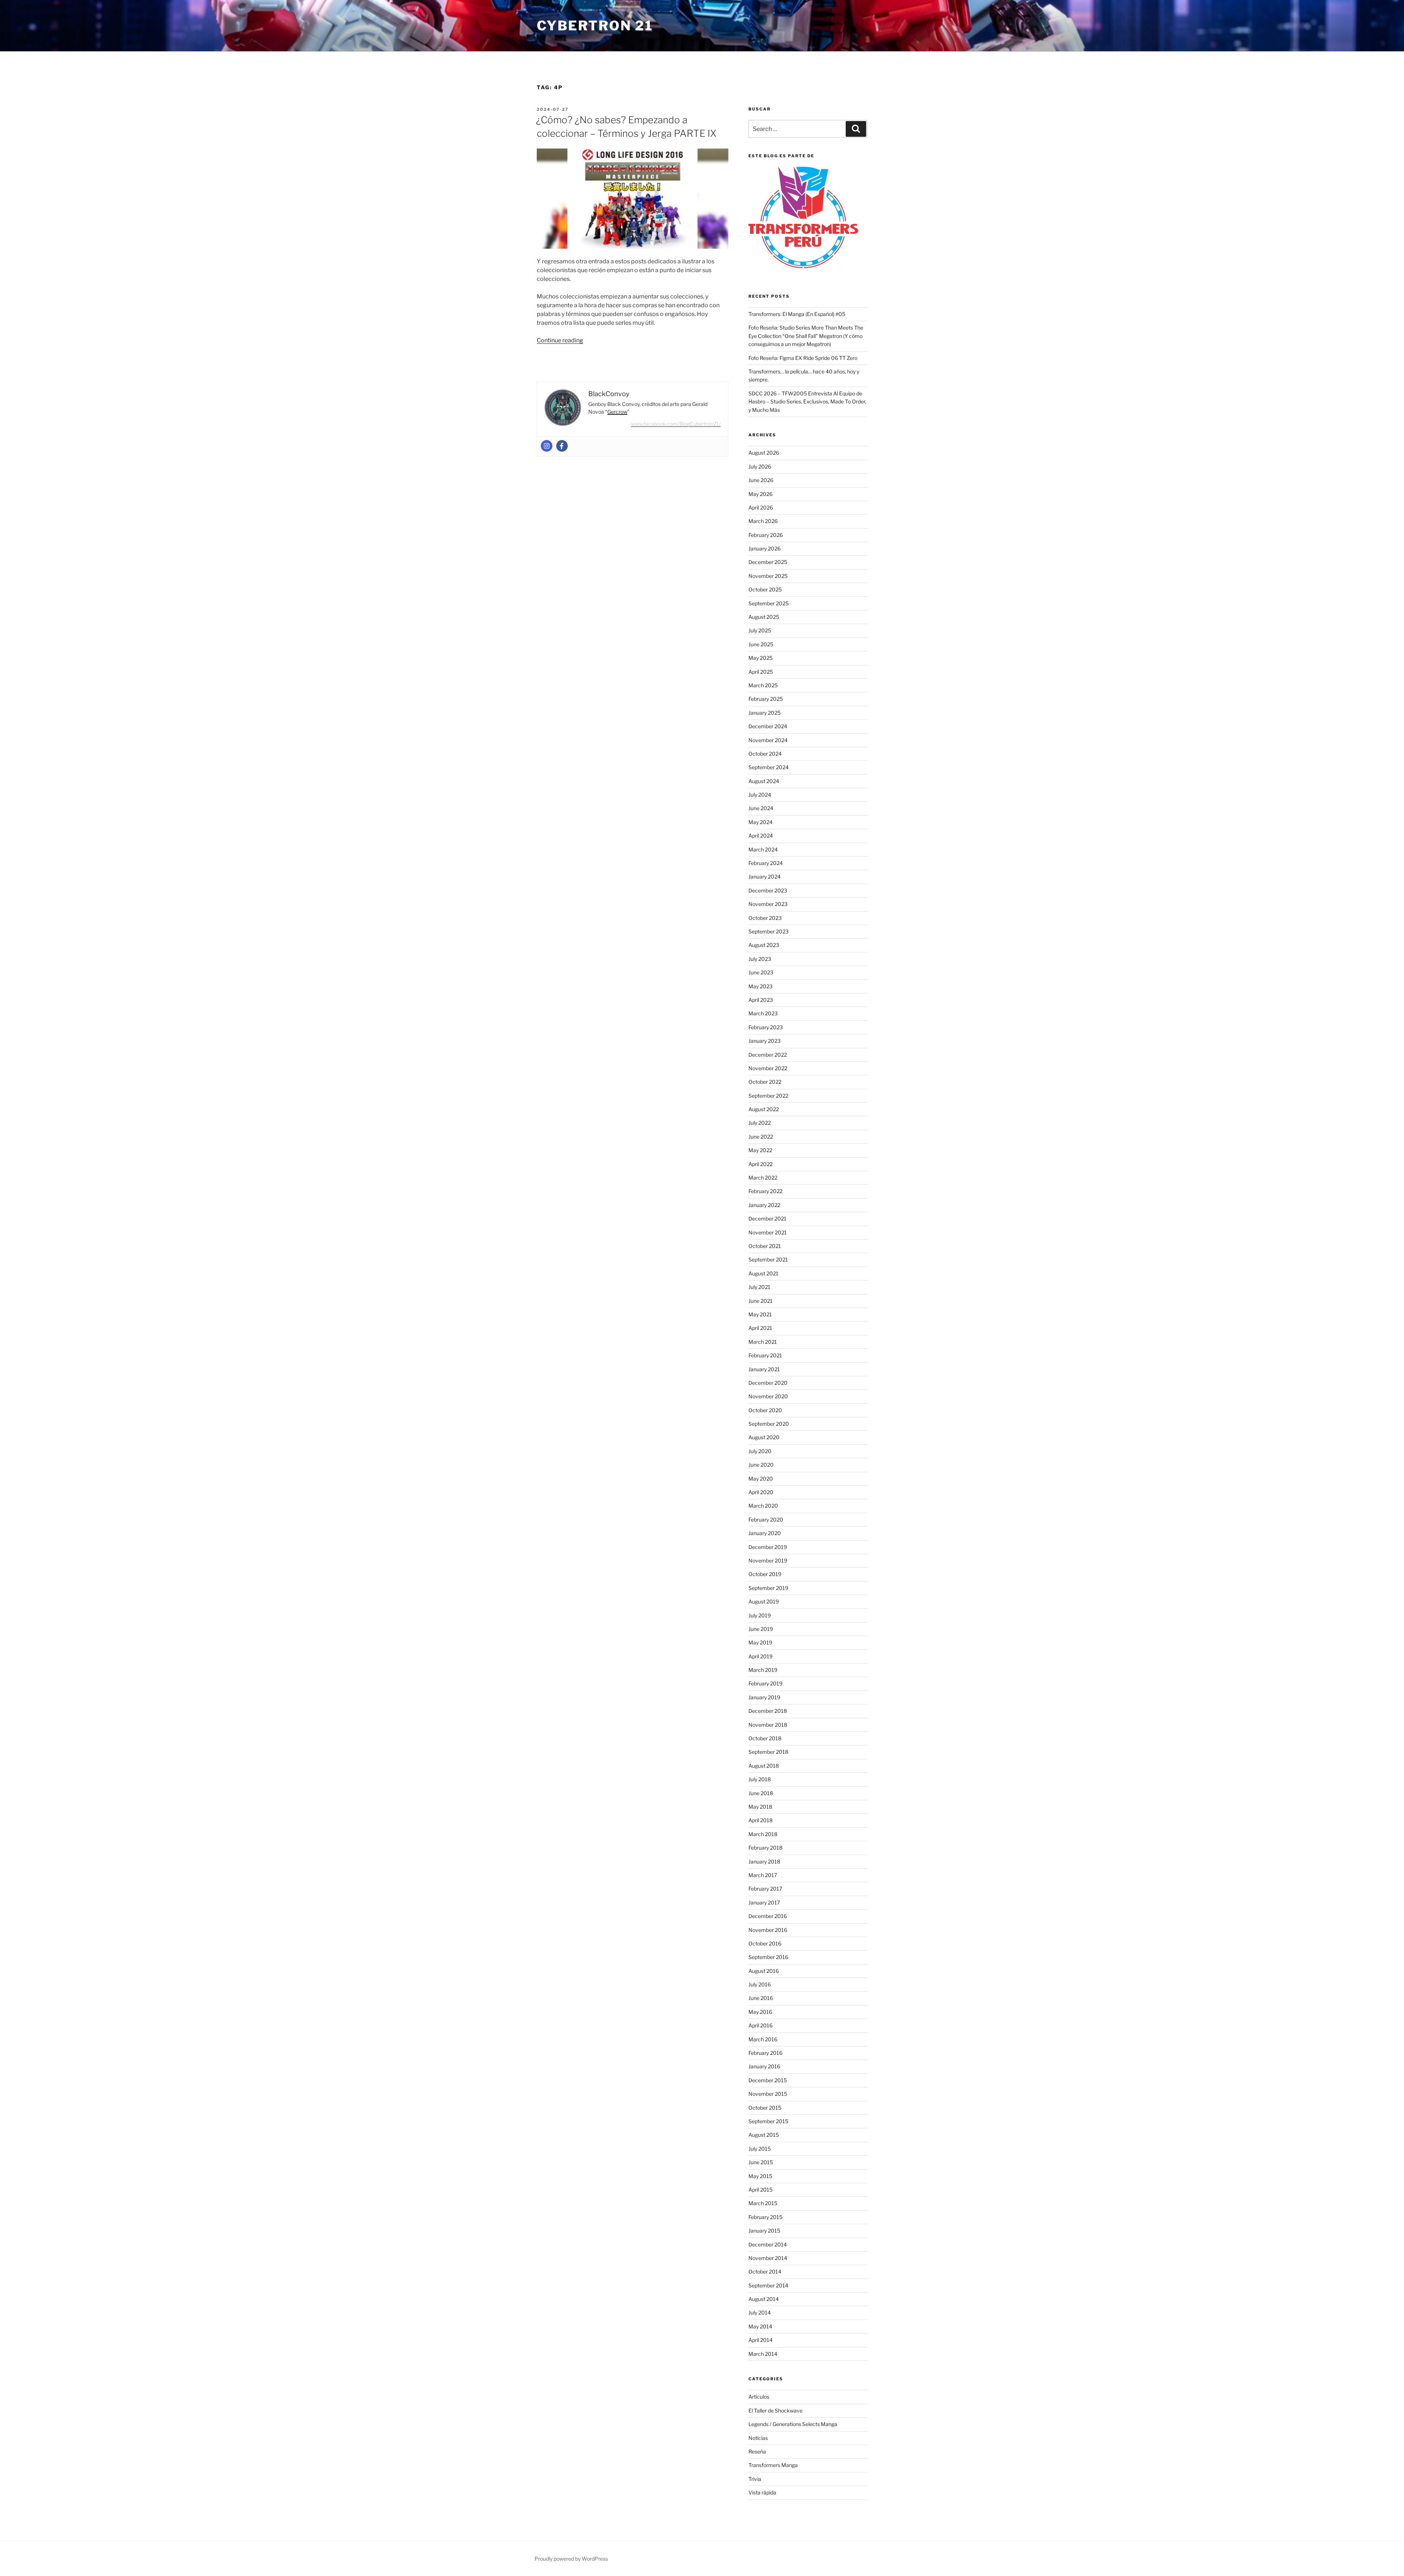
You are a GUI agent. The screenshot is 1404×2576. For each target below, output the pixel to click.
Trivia (755, 2479)
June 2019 (761, 1629)
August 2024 (764, 781)
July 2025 (760, 630)
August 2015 (764, 2135)
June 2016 (761, 1998)
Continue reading (560, 340)
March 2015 (763, 2203)
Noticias (758, 2438)
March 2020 (763, 1506)
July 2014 (760, 2312)
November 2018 (768, 1725)
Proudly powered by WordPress (571, 2559)
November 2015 (768, 2094)
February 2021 (765, 1355)
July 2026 (760, 467)
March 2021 (763, 1342)
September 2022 (768, 1096)
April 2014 (760, 2340)
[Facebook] (562, 446)
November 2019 (768, 1560)
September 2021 (768, 1259)
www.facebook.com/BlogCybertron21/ (676, 424)
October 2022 (765, 1082)
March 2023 (763, 1013)
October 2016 (765, 1943)
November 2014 (768, 2258)
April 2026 (761, 507)
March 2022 (763, 1178)
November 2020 (768, 1396)
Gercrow (617, 412)
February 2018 (765, 1848)
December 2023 (768, 890)
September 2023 (769, 931)
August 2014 (764, 2299)
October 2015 (765, 2108)
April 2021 (760, 1328)
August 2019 (764, 1601)
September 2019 (768, 1588)
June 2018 (761, 1793)
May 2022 (760, 1150)
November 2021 (768, 1232)
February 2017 (765, 1889)
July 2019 (760, 1615)
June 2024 (761, 808)
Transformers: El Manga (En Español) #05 (797, 314)
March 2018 (763, 1834)
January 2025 (765, 713)
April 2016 (760, 2025)
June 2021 (760, 1301)
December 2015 (768, 2080)
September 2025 (769, 603)
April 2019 (760, 1656)
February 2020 (766, 1520)
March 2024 (763, 849)
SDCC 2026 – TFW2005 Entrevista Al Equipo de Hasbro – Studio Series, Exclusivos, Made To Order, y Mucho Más (807, 402)
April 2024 (761, 836)
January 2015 (764, 2231)
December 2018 (768, 1711)
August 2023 (764, 945)
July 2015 (760, 2149)
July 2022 (760, 1123)
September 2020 (769, 1424)
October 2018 (765, 1738)
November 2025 (768, 576)
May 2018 (760, 1807)
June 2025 (761, 644)
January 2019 (764, 1697)
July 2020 (760, 1451)
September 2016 (768, 1957)
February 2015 (765, 2217)
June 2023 (761, 972)
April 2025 (761, 672)
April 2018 (760, 1820)
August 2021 (763, 1273)
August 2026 (764, 453)
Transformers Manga (773, 2465)
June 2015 (761, 2162)
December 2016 (768, 1916)
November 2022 (768, 1068)
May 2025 (760, 658)
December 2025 (768, 562)
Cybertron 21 (595, 26)
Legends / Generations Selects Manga (793, 2424)
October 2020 (765, 1410)
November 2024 (768, 740)
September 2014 (768, 2285)
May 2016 (760, 2012)
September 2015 (768, 2121)
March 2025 (763, 685)
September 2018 (768, 1752)
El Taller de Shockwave (775, 2410)
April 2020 (761, 1492)
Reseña (757, 2451)
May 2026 (760, 494)
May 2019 (760, 1642)
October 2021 (765, 1246)
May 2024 (760, 822)
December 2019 (768, 1547)
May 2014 (760, 2326)
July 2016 (760, 1984)
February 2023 (766, 1027)
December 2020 (768, 1383)
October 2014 (765, 2272)
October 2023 (765, 918)
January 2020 (765, 1533)
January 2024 (765, 877)
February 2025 (766, 699)
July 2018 (760, 1779)
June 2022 (761, 1137)
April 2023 (761, 1000)
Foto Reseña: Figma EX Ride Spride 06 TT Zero (803, 358)
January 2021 (764, 1369)
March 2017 (763, 1875)
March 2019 (763, 1670)
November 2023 (768, 904)
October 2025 (765, 589)
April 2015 (760, 2190)
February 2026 (766, 535)
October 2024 (765, 754)
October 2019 (765, 1574)
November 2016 (768, 1930)
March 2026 (763, 521)
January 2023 (765, 1041)
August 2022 (764, 1109)
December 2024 (768, 726)
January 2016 (764, 2066)
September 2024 (769, 767)
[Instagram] (547, 446)
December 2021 (767, 1219)
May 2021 (760, 1314)
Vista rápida (762, 2492)
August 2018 (764, 1766)
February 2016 (765, 2053)
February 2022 (765, 1191)
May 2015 (760, 2176)
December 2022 (768, 1055)
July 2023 (760, 959)
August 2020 (764, 1437)
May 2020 (761, 1479)
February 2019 (765, 1683)
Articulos (759, 2397)
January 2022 (764, 1205)
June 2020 (761, 1465)
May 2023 (760, 986)
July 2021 (759, 1287)
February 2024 (766, 863)
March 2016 (763, 2039)
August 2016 (764, 1971)
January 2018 (764, 1862)
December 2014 (768, 2244)
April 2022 (760, 1164)
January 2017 (764, 1902)
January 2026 (765, 548)
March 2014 (763, 2354)
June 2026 (761, 480)
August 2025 (764, 617)
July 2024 (760, 795)
